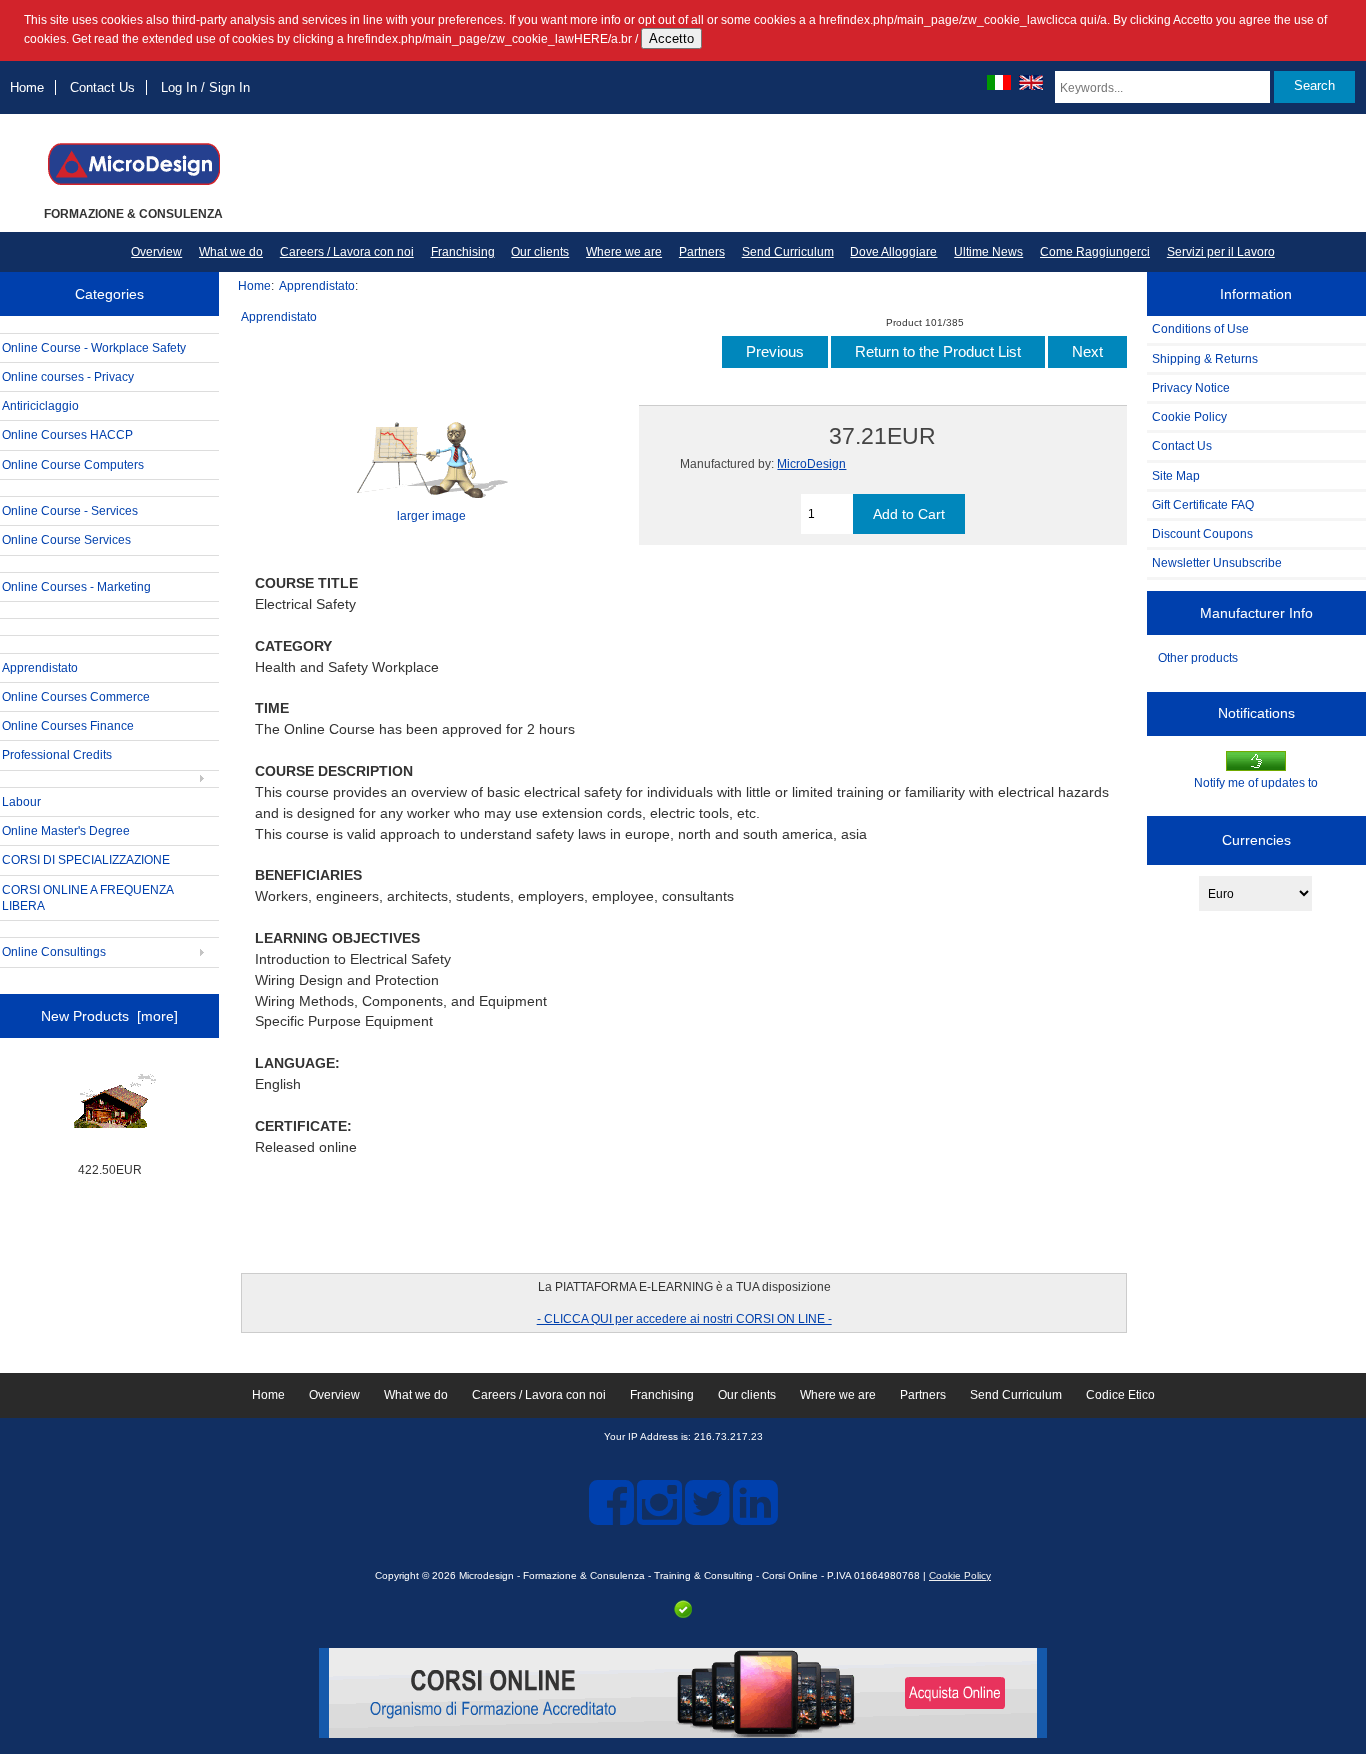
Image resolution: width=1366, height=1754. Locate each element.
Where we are (624, 252)
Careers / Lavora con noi (347, 252)
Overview (156, 252)
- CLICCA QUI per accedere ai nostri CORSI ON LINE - (684, 1318)
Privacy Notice (1191, 387)
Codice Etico (1120, 1395)
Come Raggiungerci (1095, 252)
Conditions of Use (1200, 328)
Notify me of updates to (1256, 782)
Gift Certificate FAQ (1203, 504)
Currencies (1256, 840)
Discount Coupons (1202, 533)
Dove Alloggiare (893, 252)
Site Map (1176, 475)
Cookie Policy (1189, 416)
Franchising (463, 252)
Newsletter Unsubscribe (1217, 562)
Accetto (671, 38)
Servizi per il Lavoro (1221, 252)
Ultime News (988, 252)
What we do (231, 252)
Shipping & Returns (1205, 358)
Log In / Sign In (205, 87)
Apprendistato (317, 285)
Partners (702, 252)
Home (27, 87)
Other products (1198, 657)
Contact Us (102, 87)
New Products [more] (109, 1016)
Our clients (540, 252)
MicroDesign (811, 463)
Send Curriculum (788, 252)
